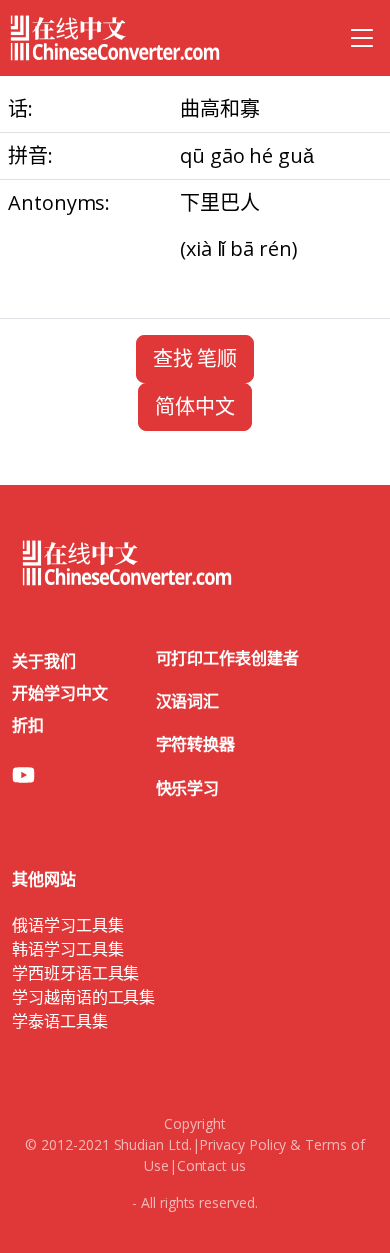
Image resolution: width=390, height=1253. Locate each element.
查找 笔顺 (195, 358)
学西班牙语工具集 (75, 973)
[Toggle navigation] (362, 38)
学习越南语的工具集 (83, 997)
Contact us (211, 1165)
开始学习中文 (60, 693)
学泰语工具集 (60, 1021)
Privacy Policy (242, 1144)
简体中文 (195, 406)
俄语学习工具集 (67, 925)
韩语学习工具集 (67, 949)
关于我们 (44, 661)
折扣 (28, 725)
